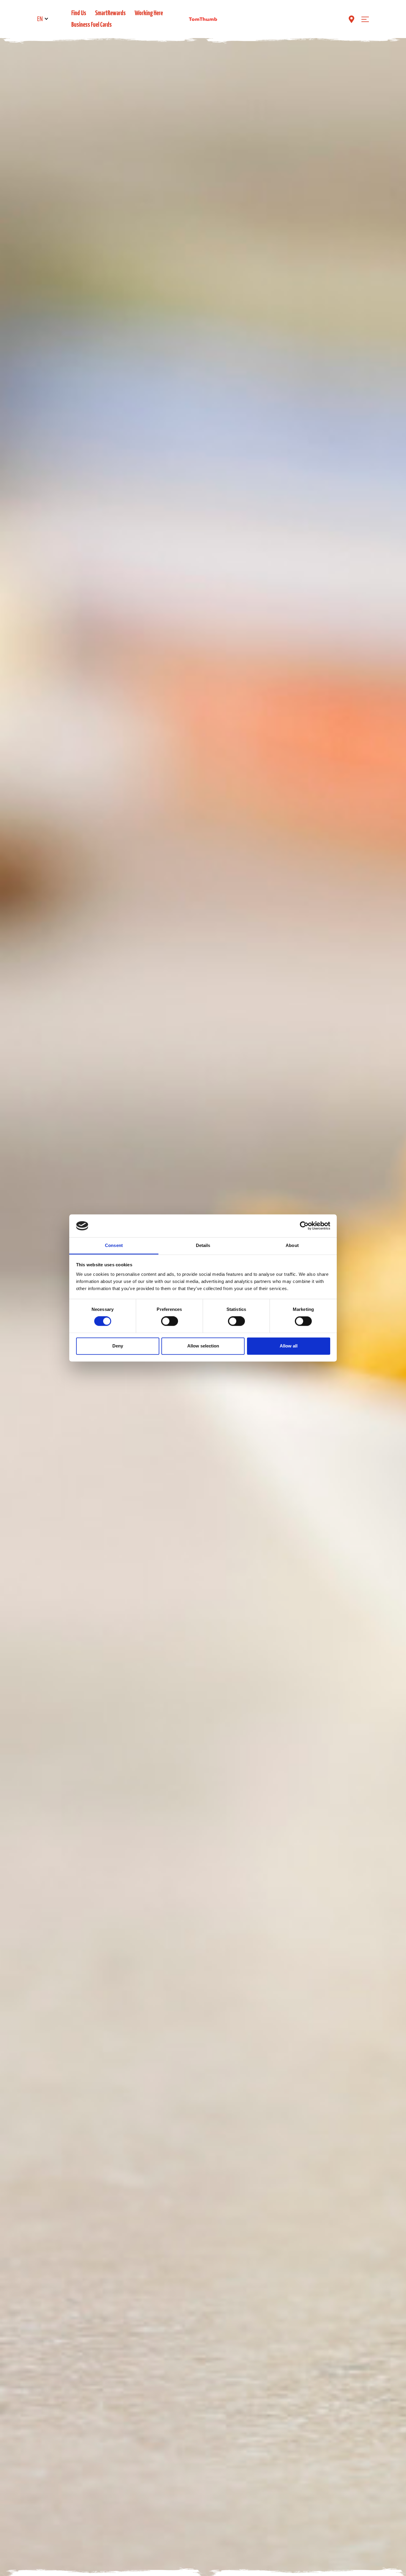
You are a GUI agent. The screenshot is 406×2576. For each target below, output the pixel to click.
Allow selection (203, 1346)
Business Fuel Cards (92, 25)
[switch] (170, 1321)
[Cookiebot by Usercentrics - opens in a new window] (304, 1226)
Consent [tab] (114, 1245)
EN (40, 19)
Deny (118, 1346)
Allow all (289, 1346)
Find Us (79, 13)
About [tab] (292, 1245)
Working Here (149, 13)
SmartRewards (110, 13)
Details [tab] (203, 1245)
